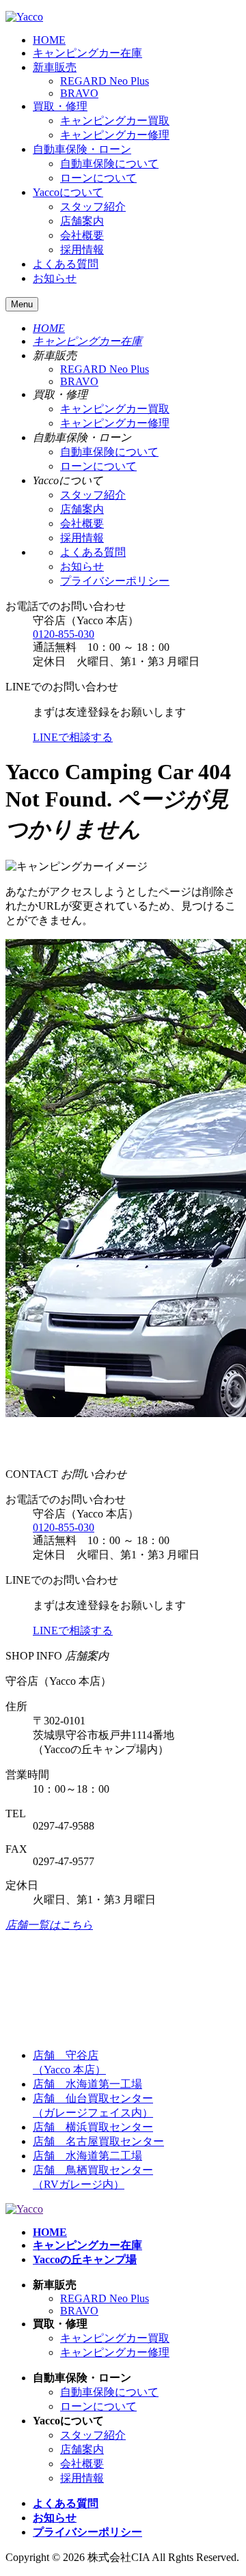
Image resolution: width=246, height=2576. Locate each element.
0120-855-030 (64, 634)
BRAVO (79, 93)
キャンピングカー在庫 (87, 53)
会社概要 (82, 235)
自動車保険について (109, 164)
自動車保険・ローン (82, 149)
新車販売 (55, 67)
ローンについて (98, 178)
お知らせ (55, 278)
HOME (49, 40)
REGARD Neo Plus (105, 81)
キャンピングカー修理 (115, 135)
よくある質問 (66, 264)
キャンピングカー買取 (115, 121)
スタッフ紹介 (93, 207)
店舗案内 (82, 221)
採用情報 (82, 250)
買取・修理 (60, 106)
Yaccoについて (68, 192)
